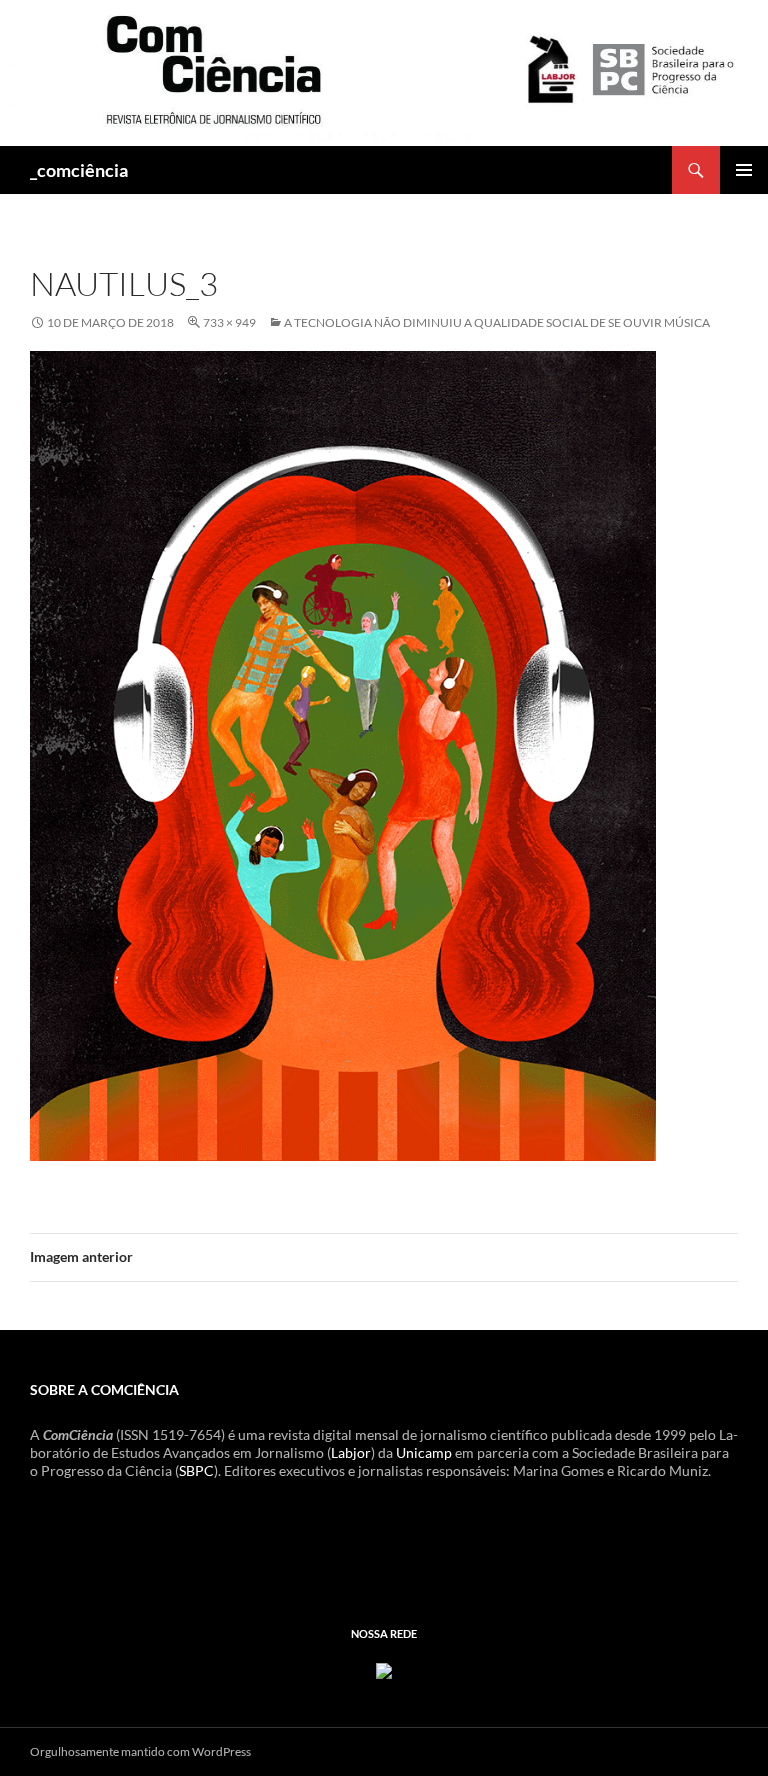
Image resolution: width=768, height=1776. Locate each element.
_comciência (79, 170)
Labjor (351, 1452)
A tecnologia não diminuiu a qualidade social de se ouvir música (497, 322)
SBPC (196, 1470)
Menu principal (744, 170)
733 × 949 (229, 322)
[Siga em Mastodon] (384, 1668)
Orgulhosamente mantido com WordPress (140, 1751)
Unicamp (424, 1452)
